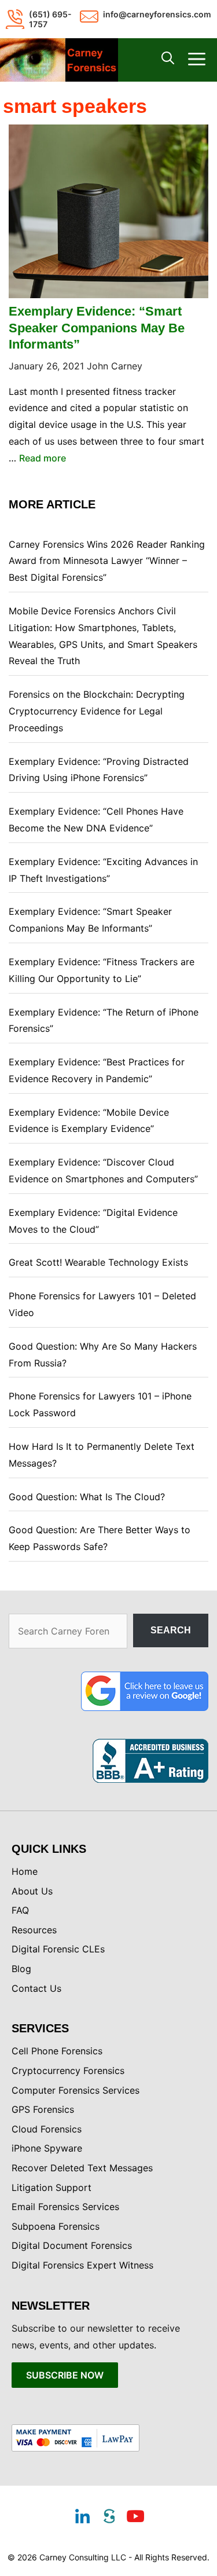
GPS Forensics (43, 2109)
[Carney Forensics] (59, 60)
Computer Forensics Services (76, 2090)
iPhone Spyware (47, 2148)
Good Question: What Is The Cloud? (87, 1497)
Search (171, 1630)
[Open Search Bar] (168, 60)
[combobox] (68, 1631)
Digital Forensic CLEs (58, 1949)
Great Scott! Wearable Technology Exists (98, 1262)
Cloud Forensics (47, 2129)
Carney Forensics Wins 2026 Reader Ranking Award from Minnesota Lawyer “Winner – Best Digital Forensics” (107, 561)
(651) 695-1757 (50, 19)
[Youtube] (135, 2518)
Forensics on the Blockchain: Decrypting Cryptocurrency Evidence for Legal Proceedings (97, 711)
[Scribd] (109, 2518)
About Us (32, 1891)
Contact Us (36, 1988)
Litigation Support (52, 2187)
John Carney (115, 366)
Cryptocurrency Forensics (68, 2071)
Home (25, 1871)
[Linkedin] (82, 2518)
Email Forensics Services (65, 2207)
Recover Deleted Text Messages (82, 2168)
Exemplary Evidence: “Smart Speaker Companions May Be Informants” (97, 328)
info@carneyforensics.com (157, 14)
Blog (21, 1969)
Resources (34, 1930)
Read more (43, 458)
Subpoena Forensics (56, 2226)
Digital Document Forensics (72, 2245)
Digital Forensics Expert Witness (82, 2265)
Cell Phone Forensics (57, 2051)
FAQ (20, 1910)
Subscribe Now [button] (65, 2375)
